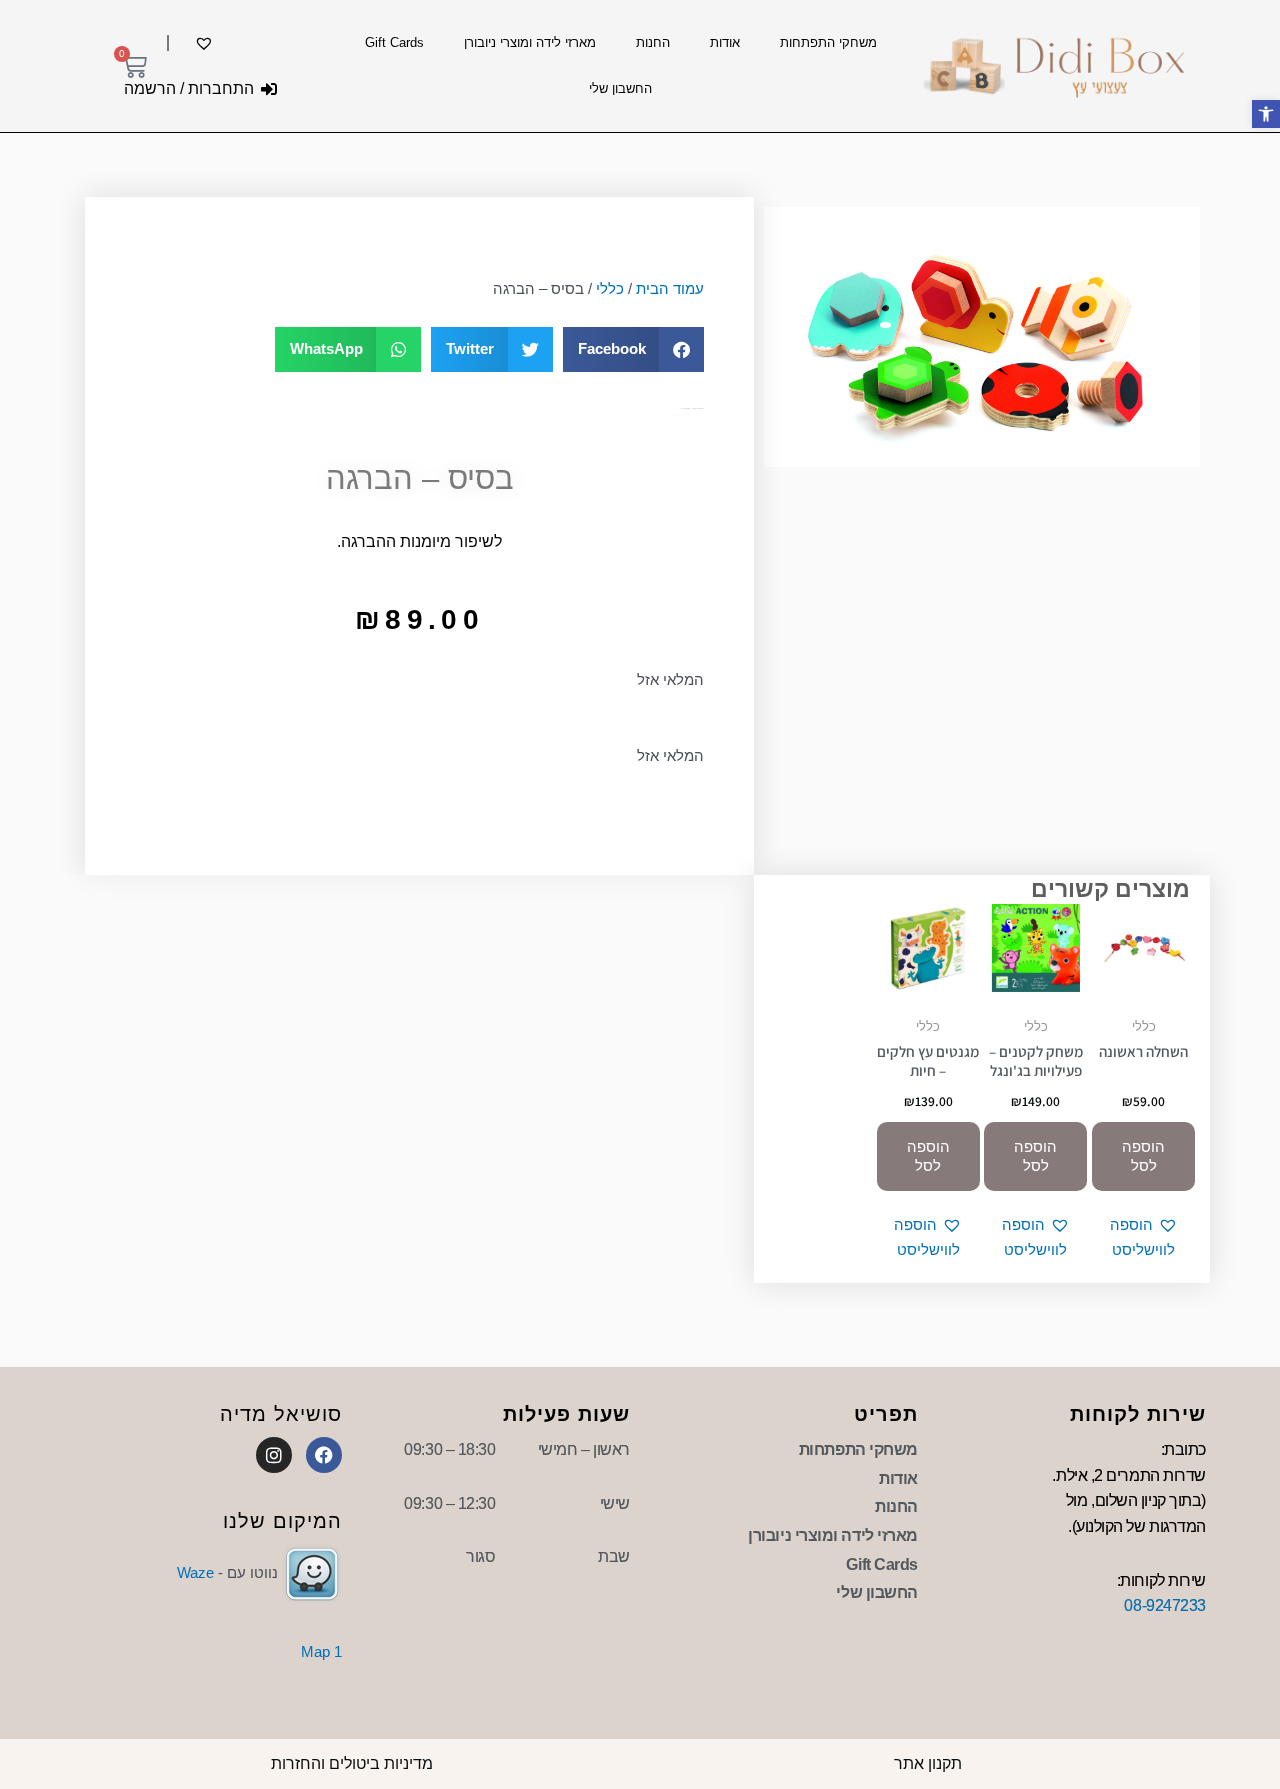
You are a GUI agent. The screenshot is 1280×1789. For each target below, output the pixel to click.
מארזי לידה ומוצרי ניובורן (530, 42)
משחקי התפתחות (828, 42)
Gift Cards (394, 42)
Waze (195, 1572)
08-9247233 (1165, 1605)
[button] (634, 349)
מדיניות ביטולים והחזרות (352, 1763)
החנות (653, 42)
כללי (610, 288)
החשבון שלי (620, 88)
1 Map (321, 1651)
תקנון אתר (928, 1763)
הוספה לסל (1143, 1156)
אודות (725, 42)
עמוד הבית (670, 288)
